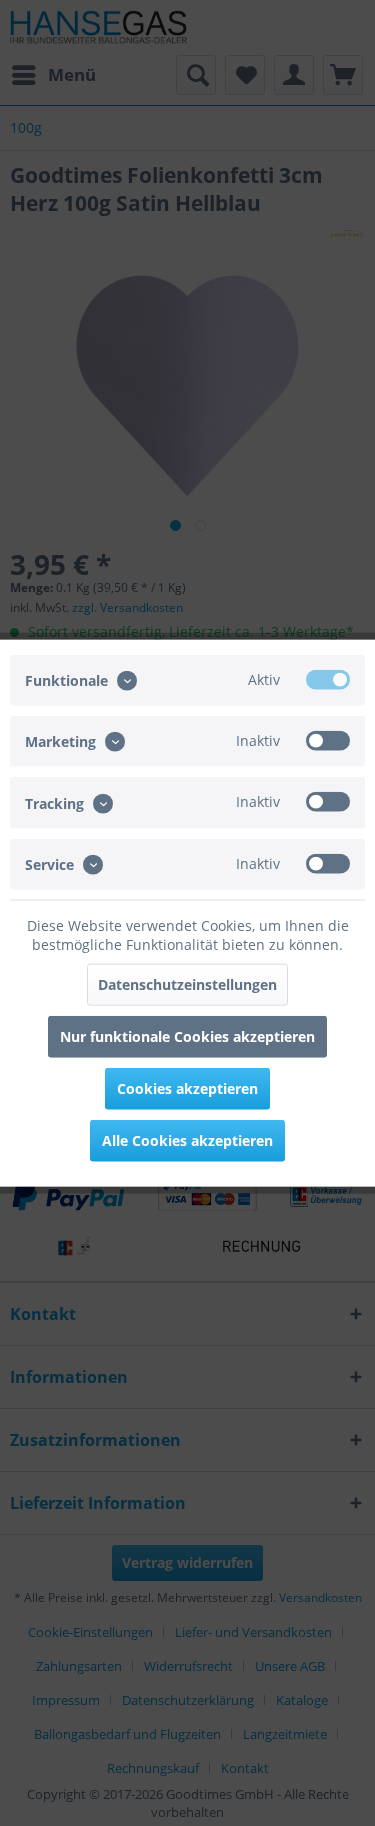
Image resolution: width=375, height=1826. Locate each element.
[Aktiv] (328, 680)
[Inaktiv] (328, 741)
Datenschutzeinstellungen (187, 983)
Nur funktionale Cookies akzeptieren (187, 1035)
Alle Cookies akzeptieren (187, 1139)
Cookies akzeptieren (187, 1087)
